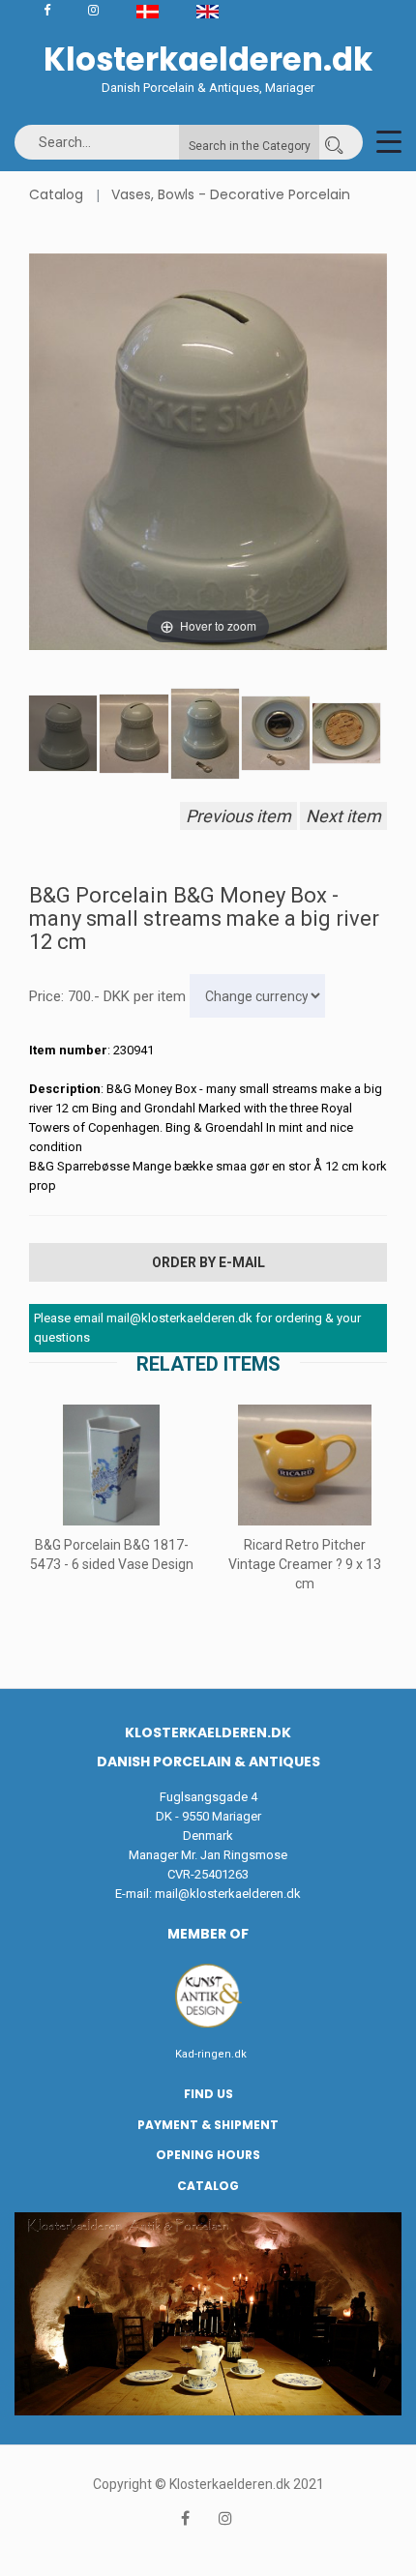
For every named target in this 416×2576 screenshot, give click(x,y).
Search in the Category (250, 146)
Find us (208, 2094)
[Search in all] (334, 142)
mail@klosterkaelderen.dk (228, 1894)
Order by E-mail (208, 1262)
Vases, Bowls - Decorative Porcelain (231, 194)
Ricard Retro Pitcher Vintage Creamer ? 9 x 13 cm (305, 1564)
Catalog (56, 194)
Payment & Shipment (208, 2125)
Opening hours (208, 2155)
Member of (208, 1934)
